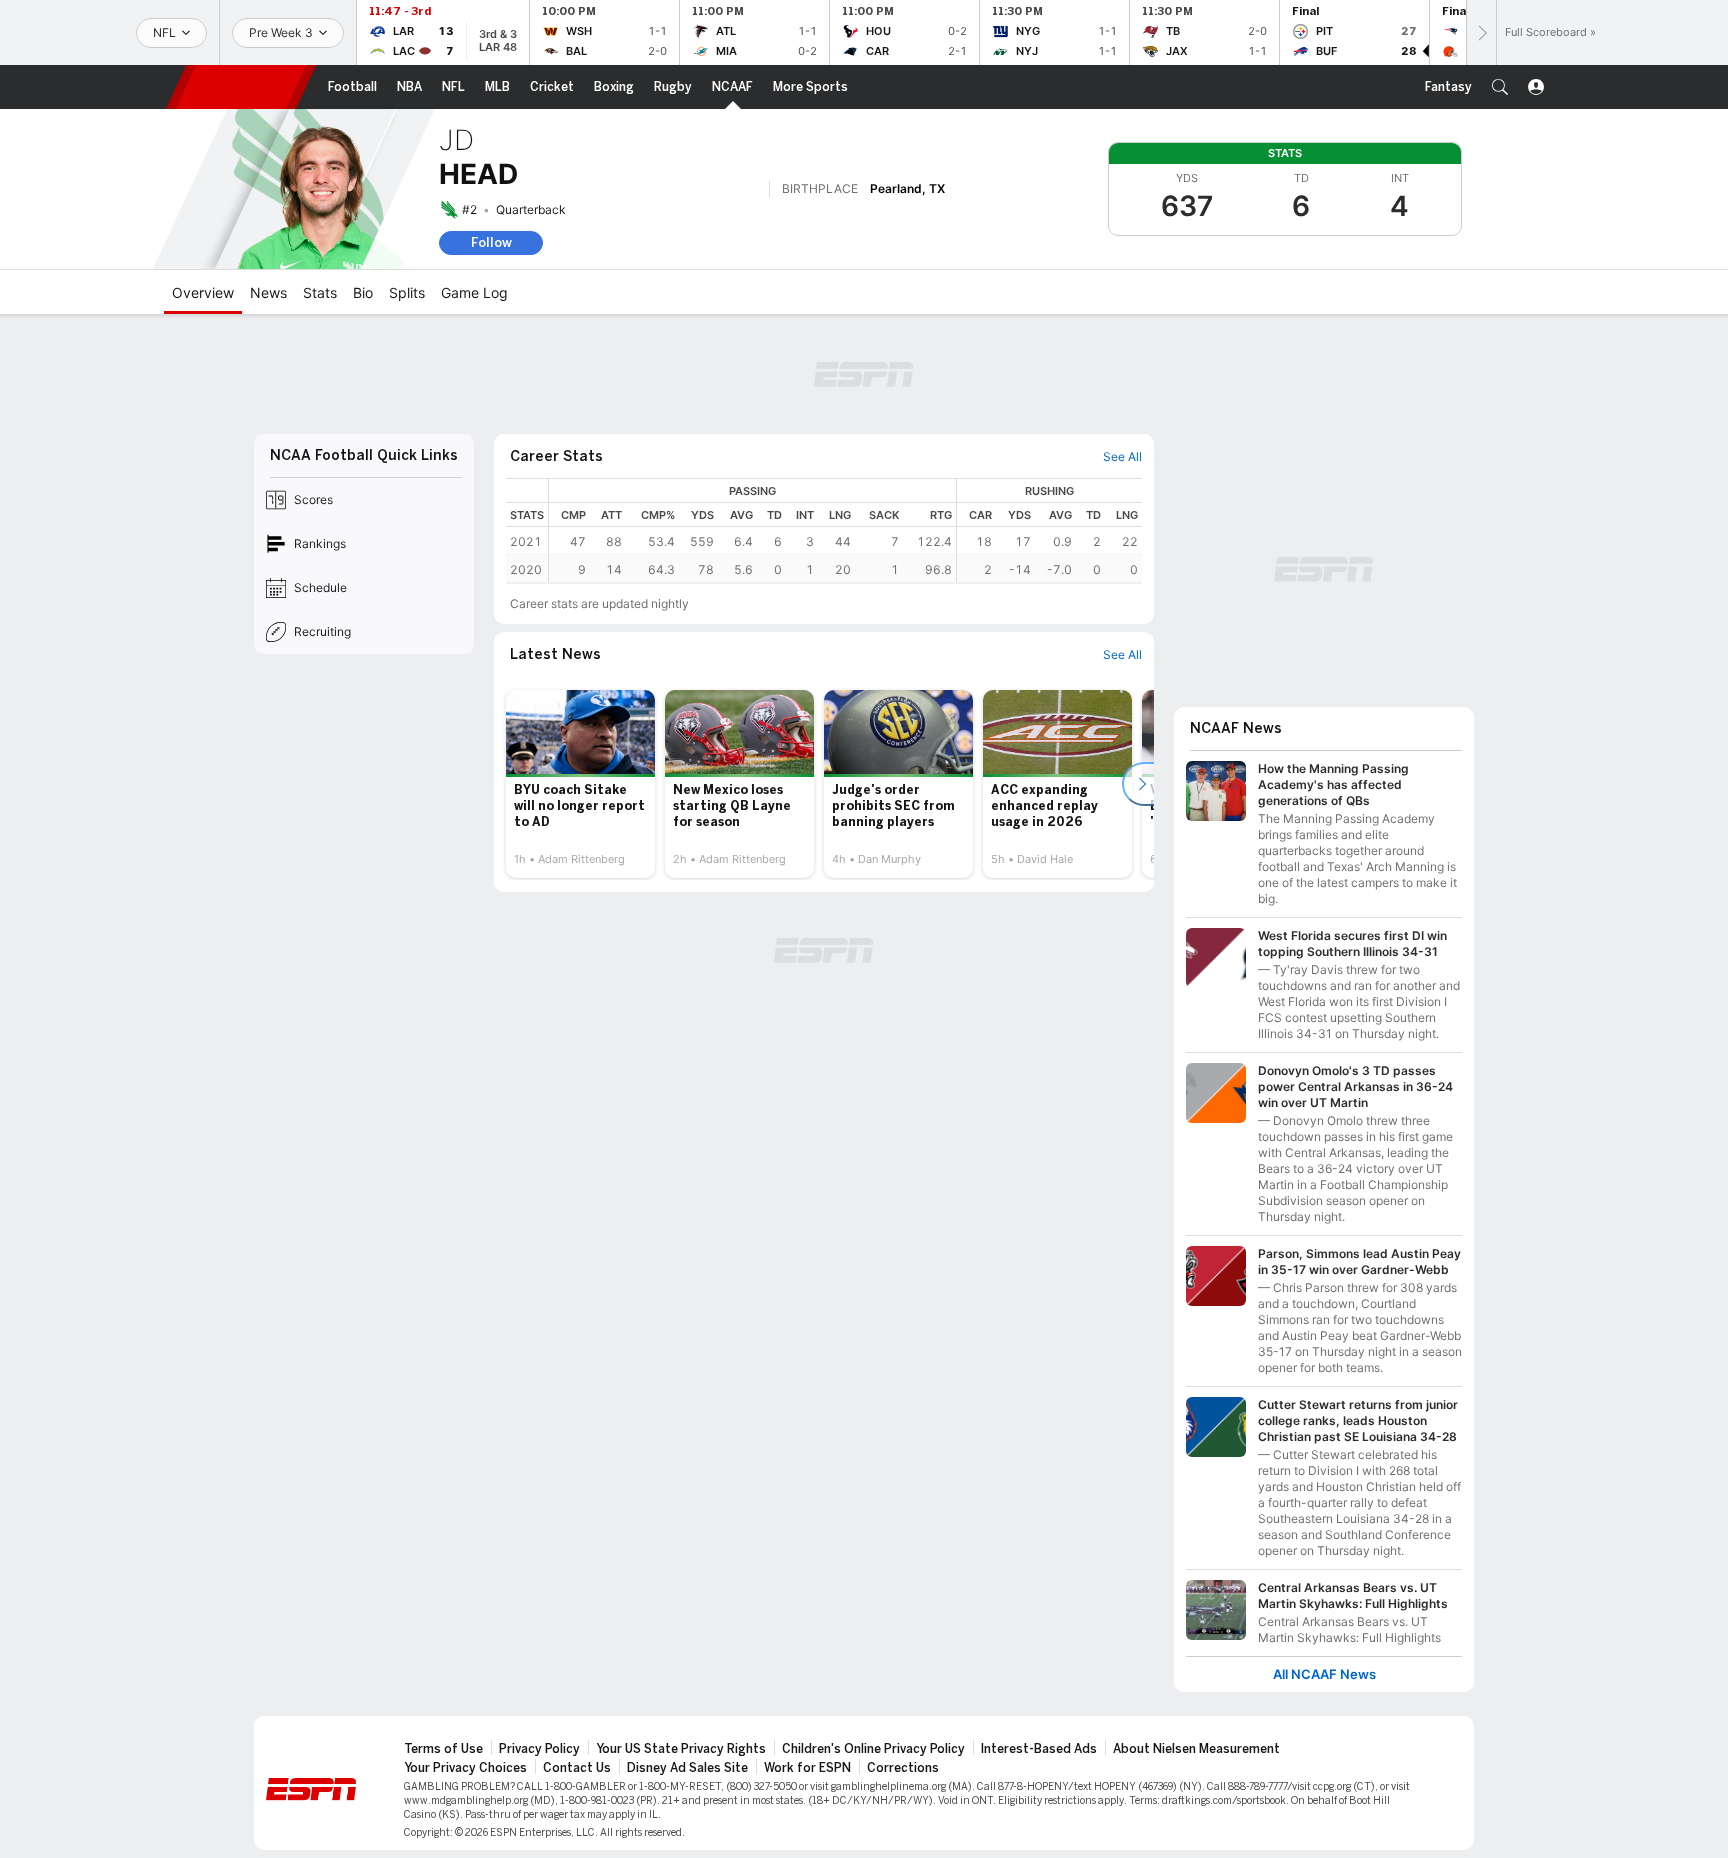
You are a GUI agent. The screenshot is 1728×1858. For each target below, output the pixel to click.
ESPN (241, 87)
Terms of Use (443, 1749)
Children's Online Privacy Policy (873, 1749)
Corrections (903, 1768)
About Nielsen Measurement (1196, 1749)
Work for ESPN (807, 1768)
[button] (1500, 87)
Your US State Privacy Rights (681, 1749)
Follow (491, 242)
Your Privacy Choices (465, 1768)
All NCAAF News (1324, 1674)
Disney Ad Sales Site (687, 1768)
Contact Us (577, 1768)
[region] (845, 530)
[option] (580, 784)
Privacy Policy (539, 1749)
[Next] (1481, 32)
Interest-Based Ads (1039, 1749)
